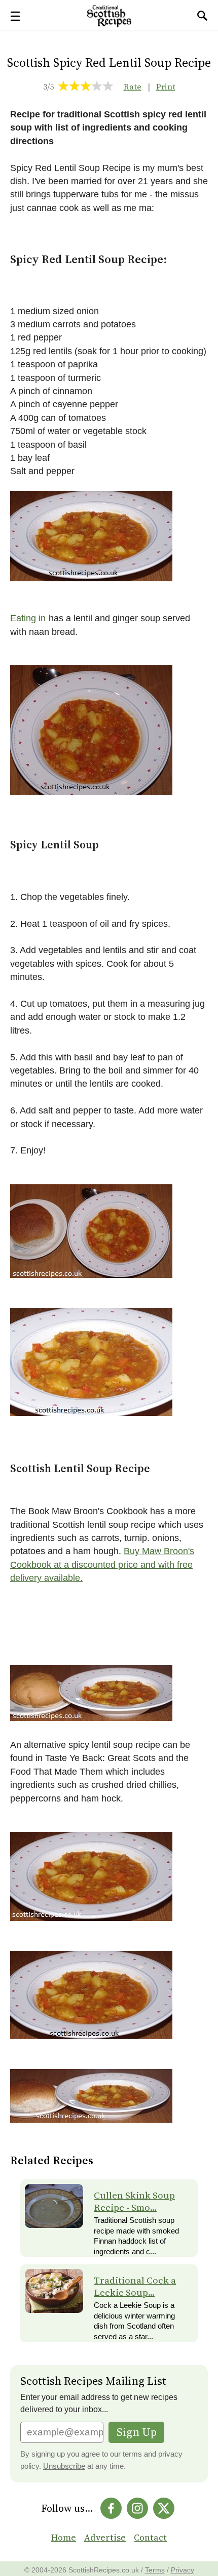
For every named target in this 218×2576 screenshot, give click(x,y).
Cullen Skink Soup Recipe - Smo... (134, 2201)
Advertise (105, 2538)
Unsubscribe (64, 2466)
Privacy (183, 2570)
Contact (150, 2538)
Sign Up (137, 2432)
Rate (133, 87)
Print (166, 87)
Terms (155, 2570)
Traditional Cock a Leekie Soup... (135, 2286)
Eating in (28, 618)
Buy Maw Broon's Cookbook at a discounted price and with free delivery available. (102, 1564)
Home (64, 2538)
